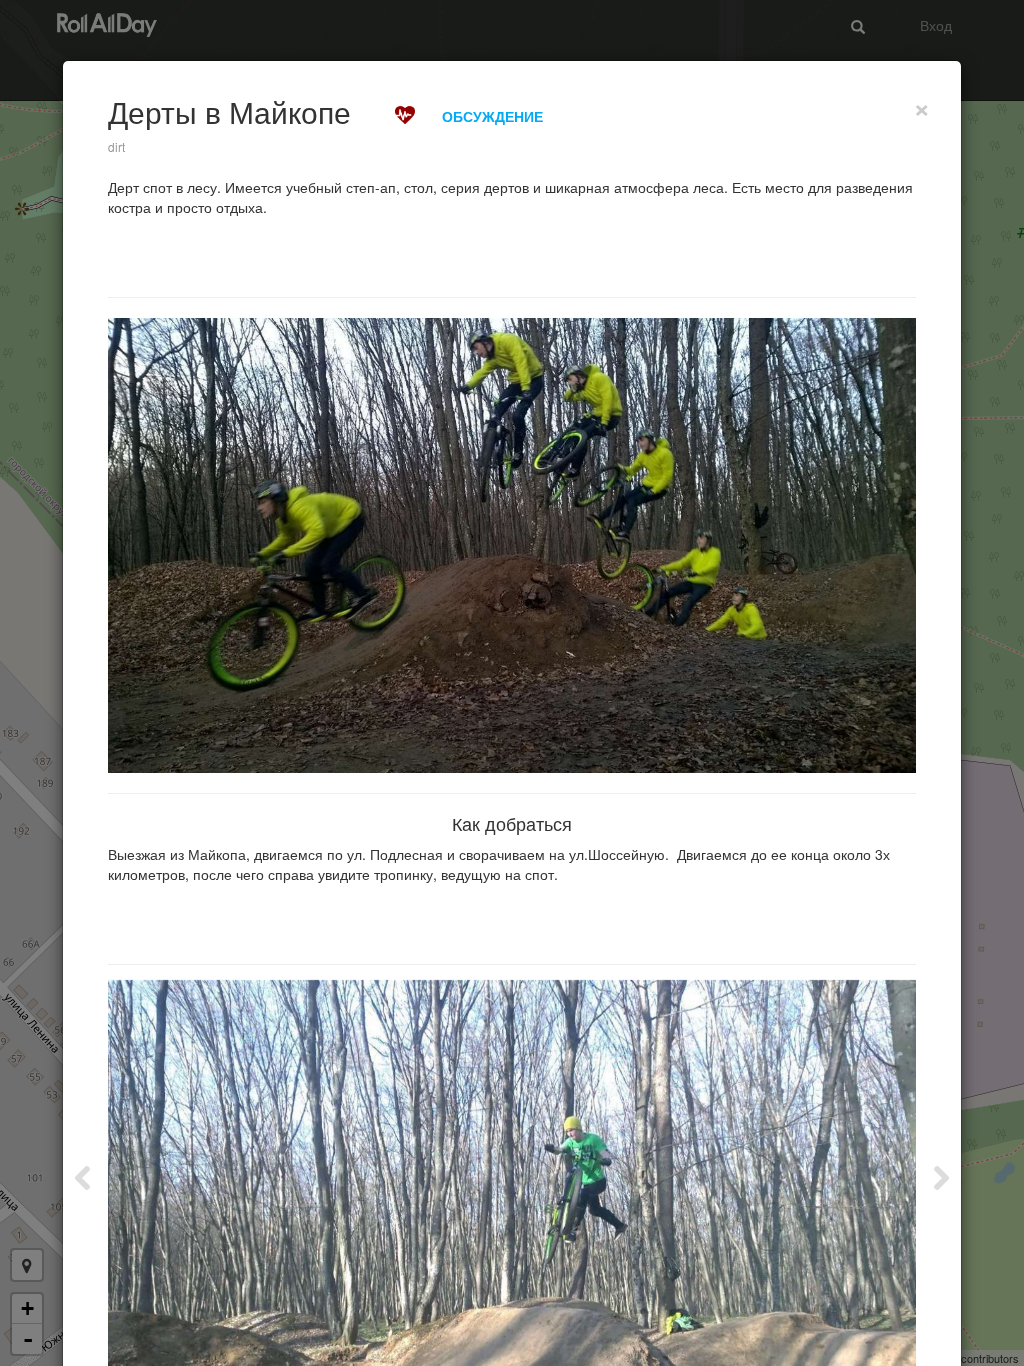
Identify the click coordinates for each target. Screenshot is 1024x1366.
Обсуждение (492, 116)
